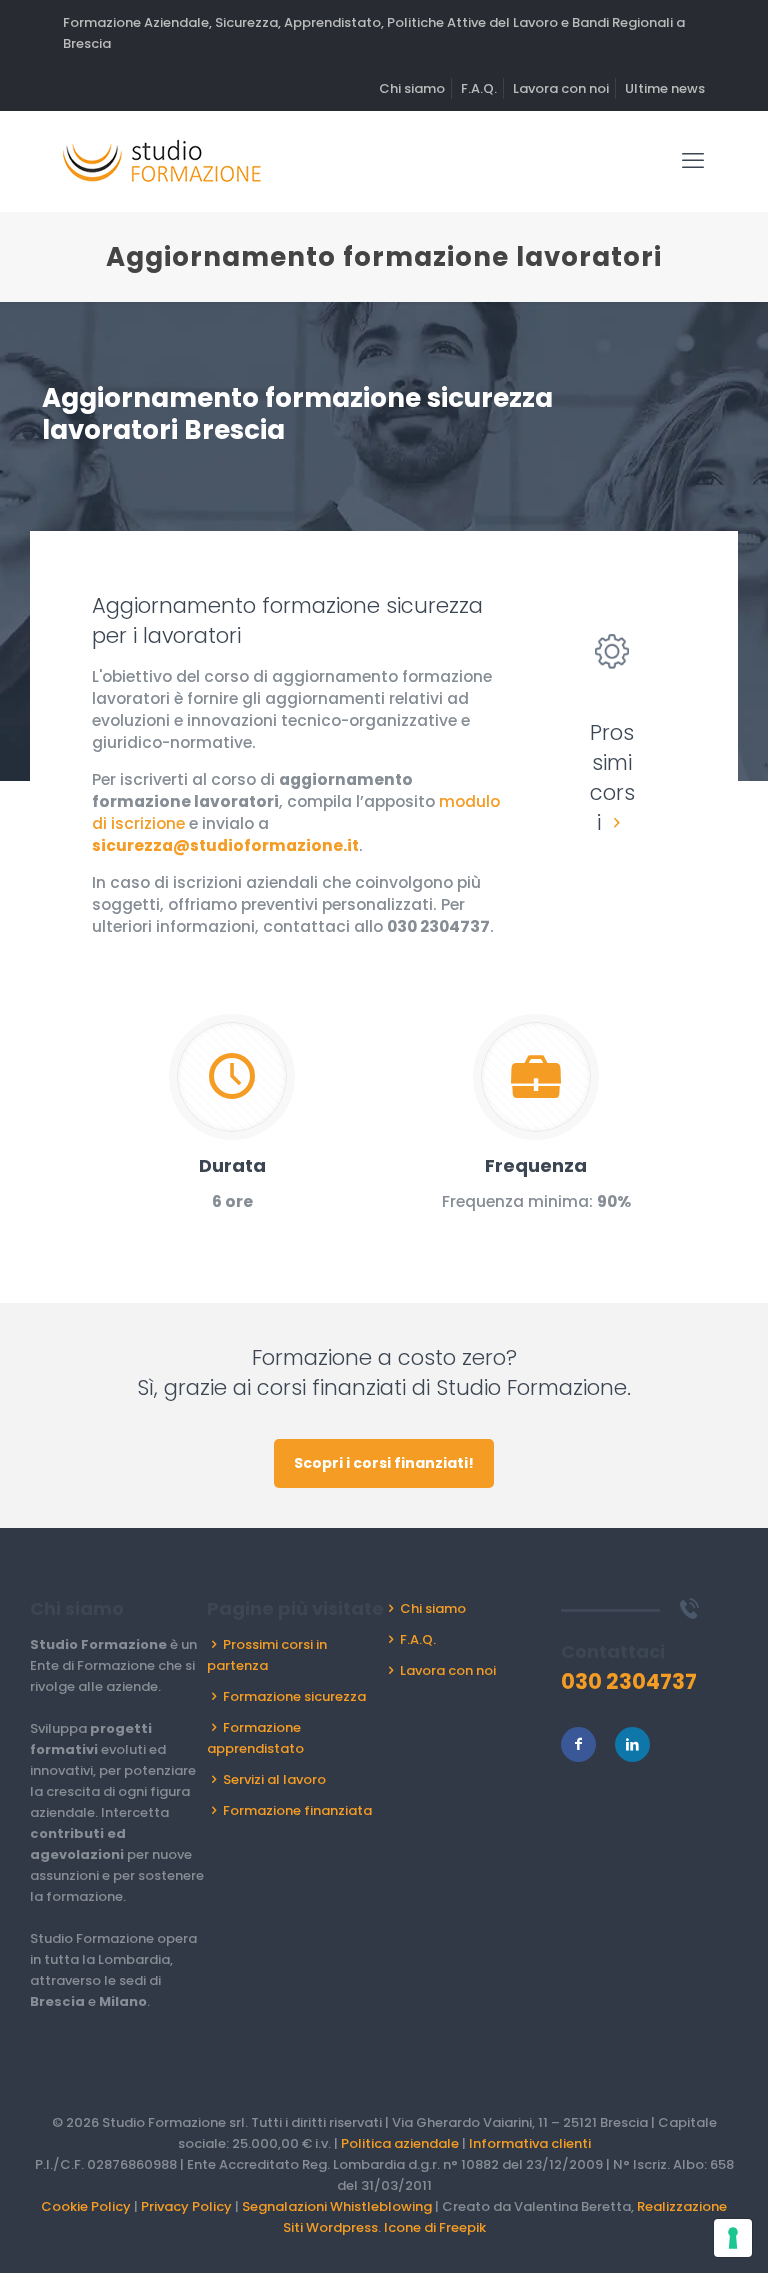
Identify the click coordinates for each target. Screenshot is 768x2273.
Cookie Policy (86, 2206)
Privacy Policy (186, 2206)
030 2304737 (438, 926)
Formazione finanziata (297, 1810)
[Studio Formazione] (162, 161)
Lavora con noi (561, 88)
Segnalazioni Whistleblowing (337, 2206)
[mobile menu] (693, 161)
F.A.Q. (479, 88)
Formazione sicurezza (294, 1696)
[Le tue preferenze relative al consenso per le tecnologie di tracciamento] (733, 2238)
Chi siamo (412, 88)
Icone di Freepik (435, 2227)
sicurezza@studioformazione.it (225, 845)
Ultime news (665, 88)
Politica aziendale (400, 2143)
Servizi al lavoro (274, 1779)
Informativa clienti (530, 2143)
